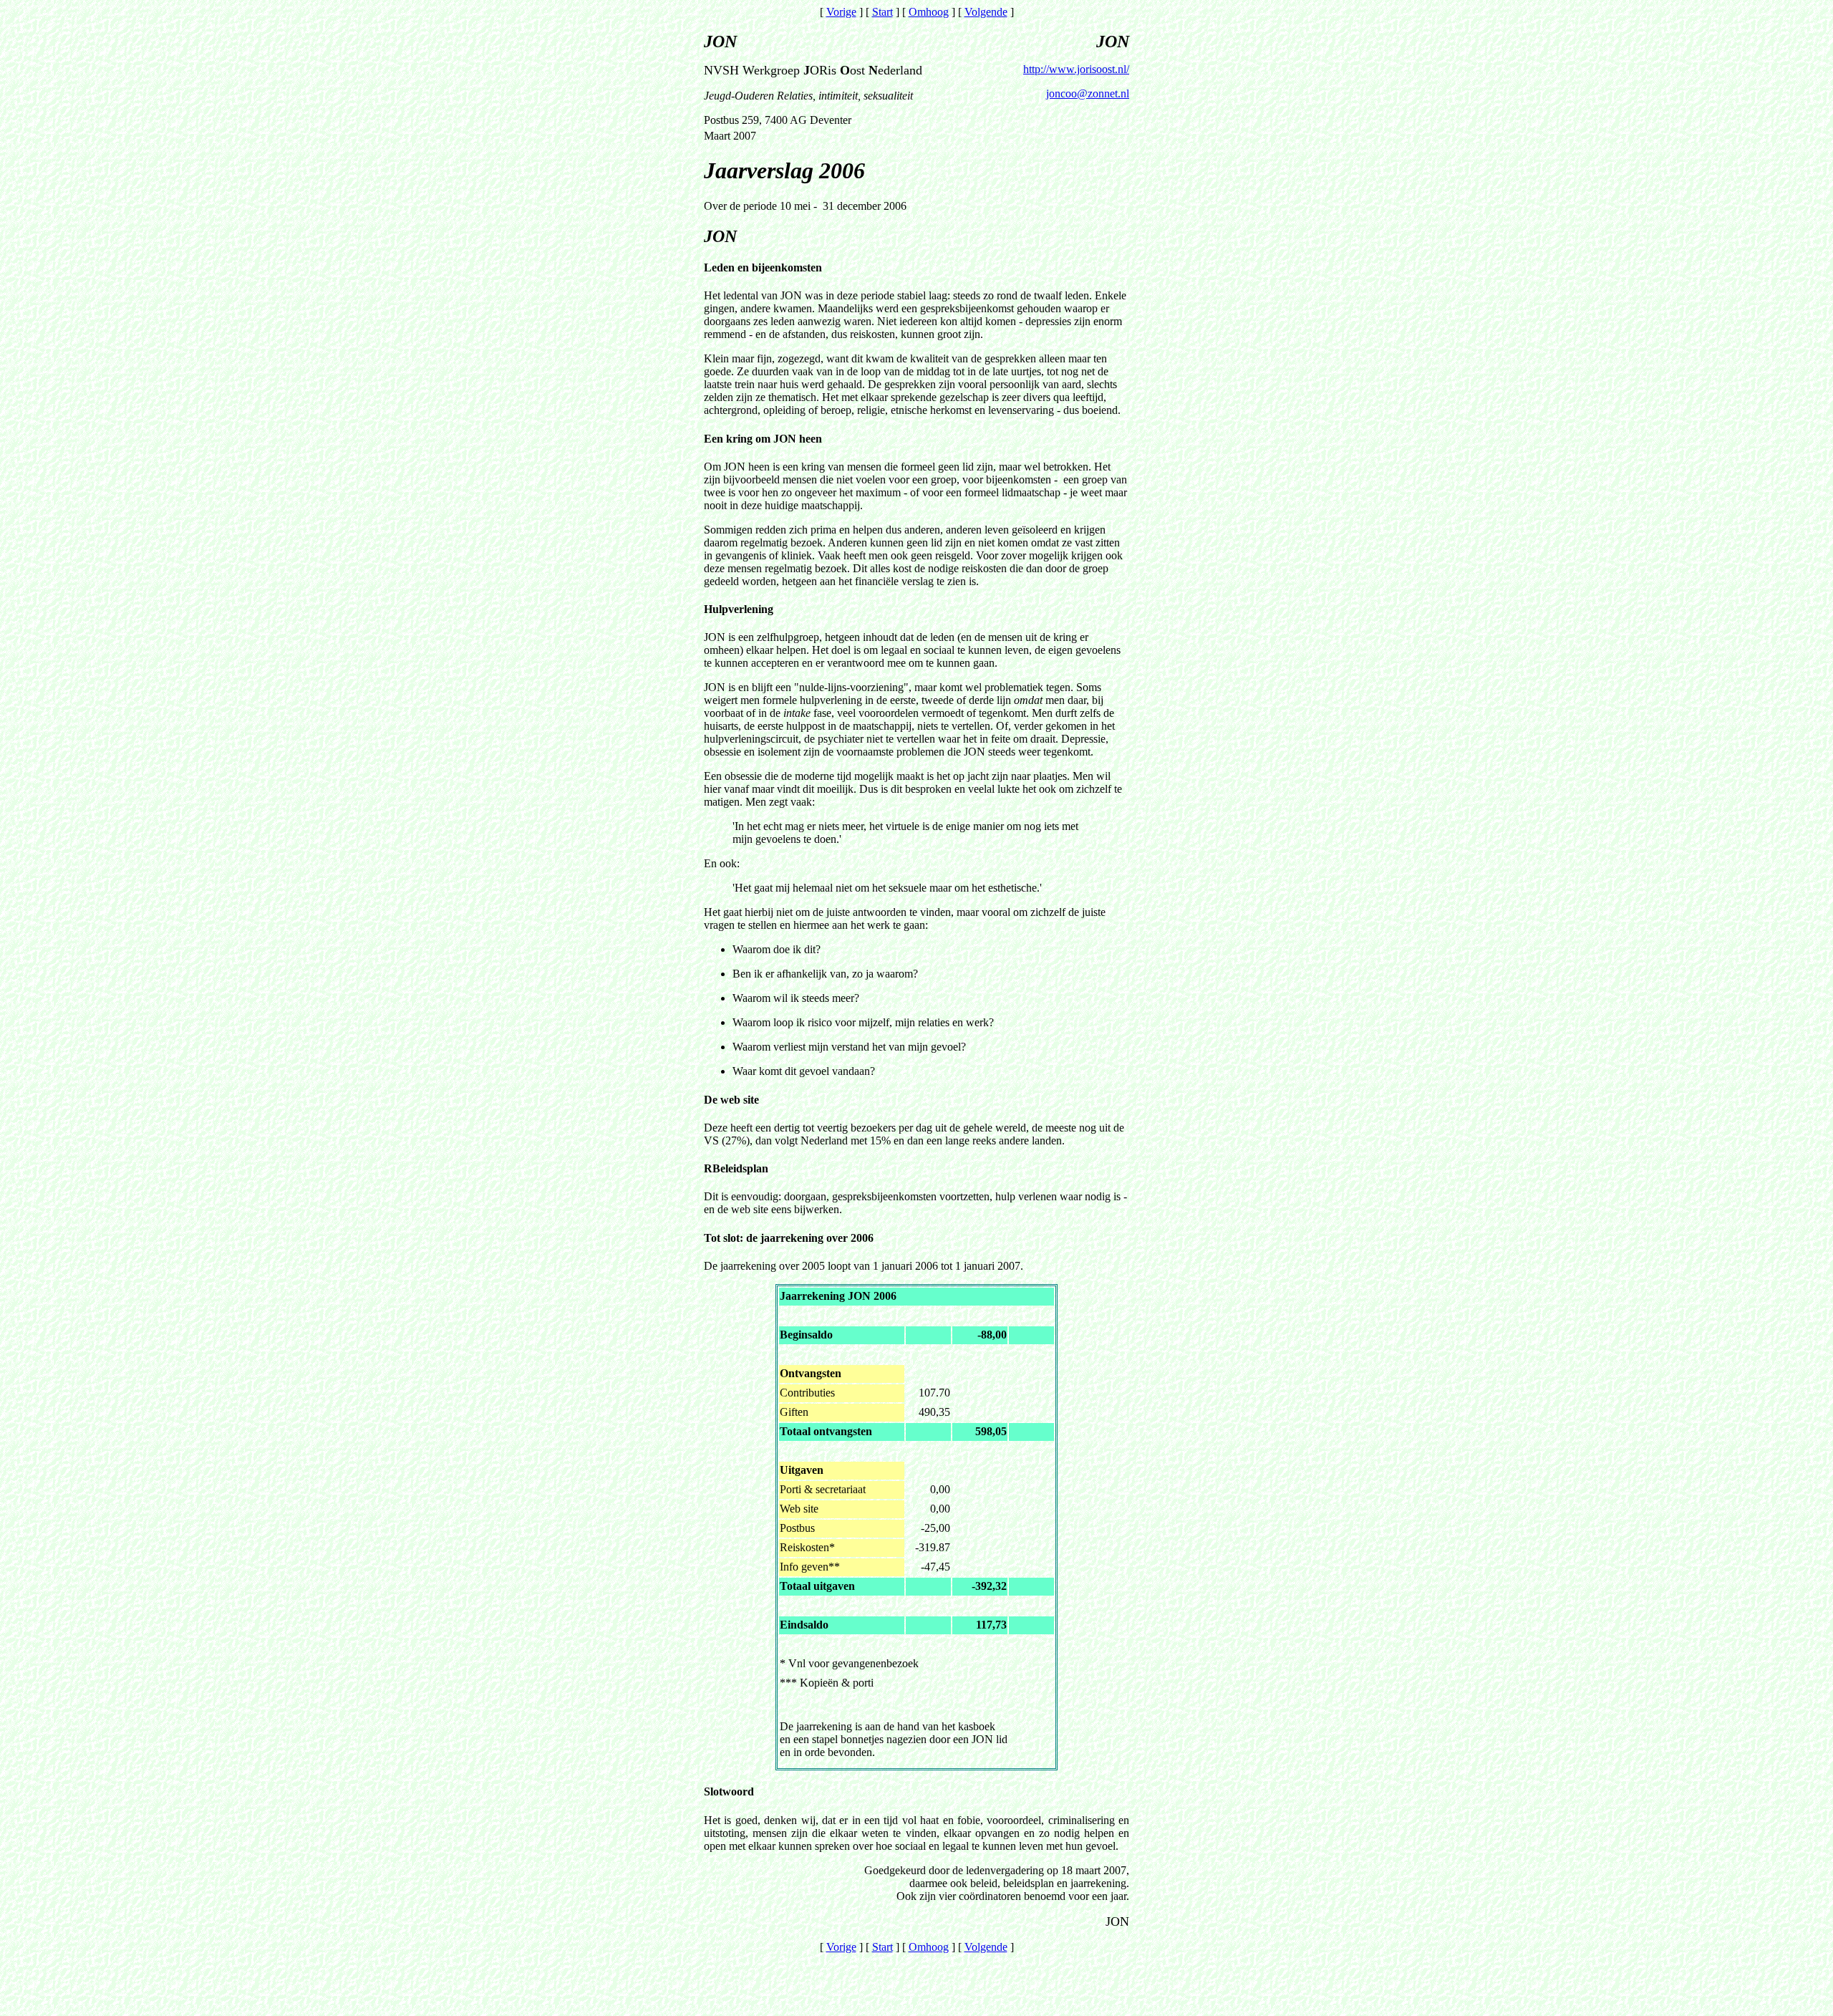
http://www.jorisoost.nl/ (1076, 69)
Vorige (841, 12)
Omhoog (929, 12)
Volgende (986, 12)
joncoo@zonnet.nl (1088, 93)
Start (882, 12)
